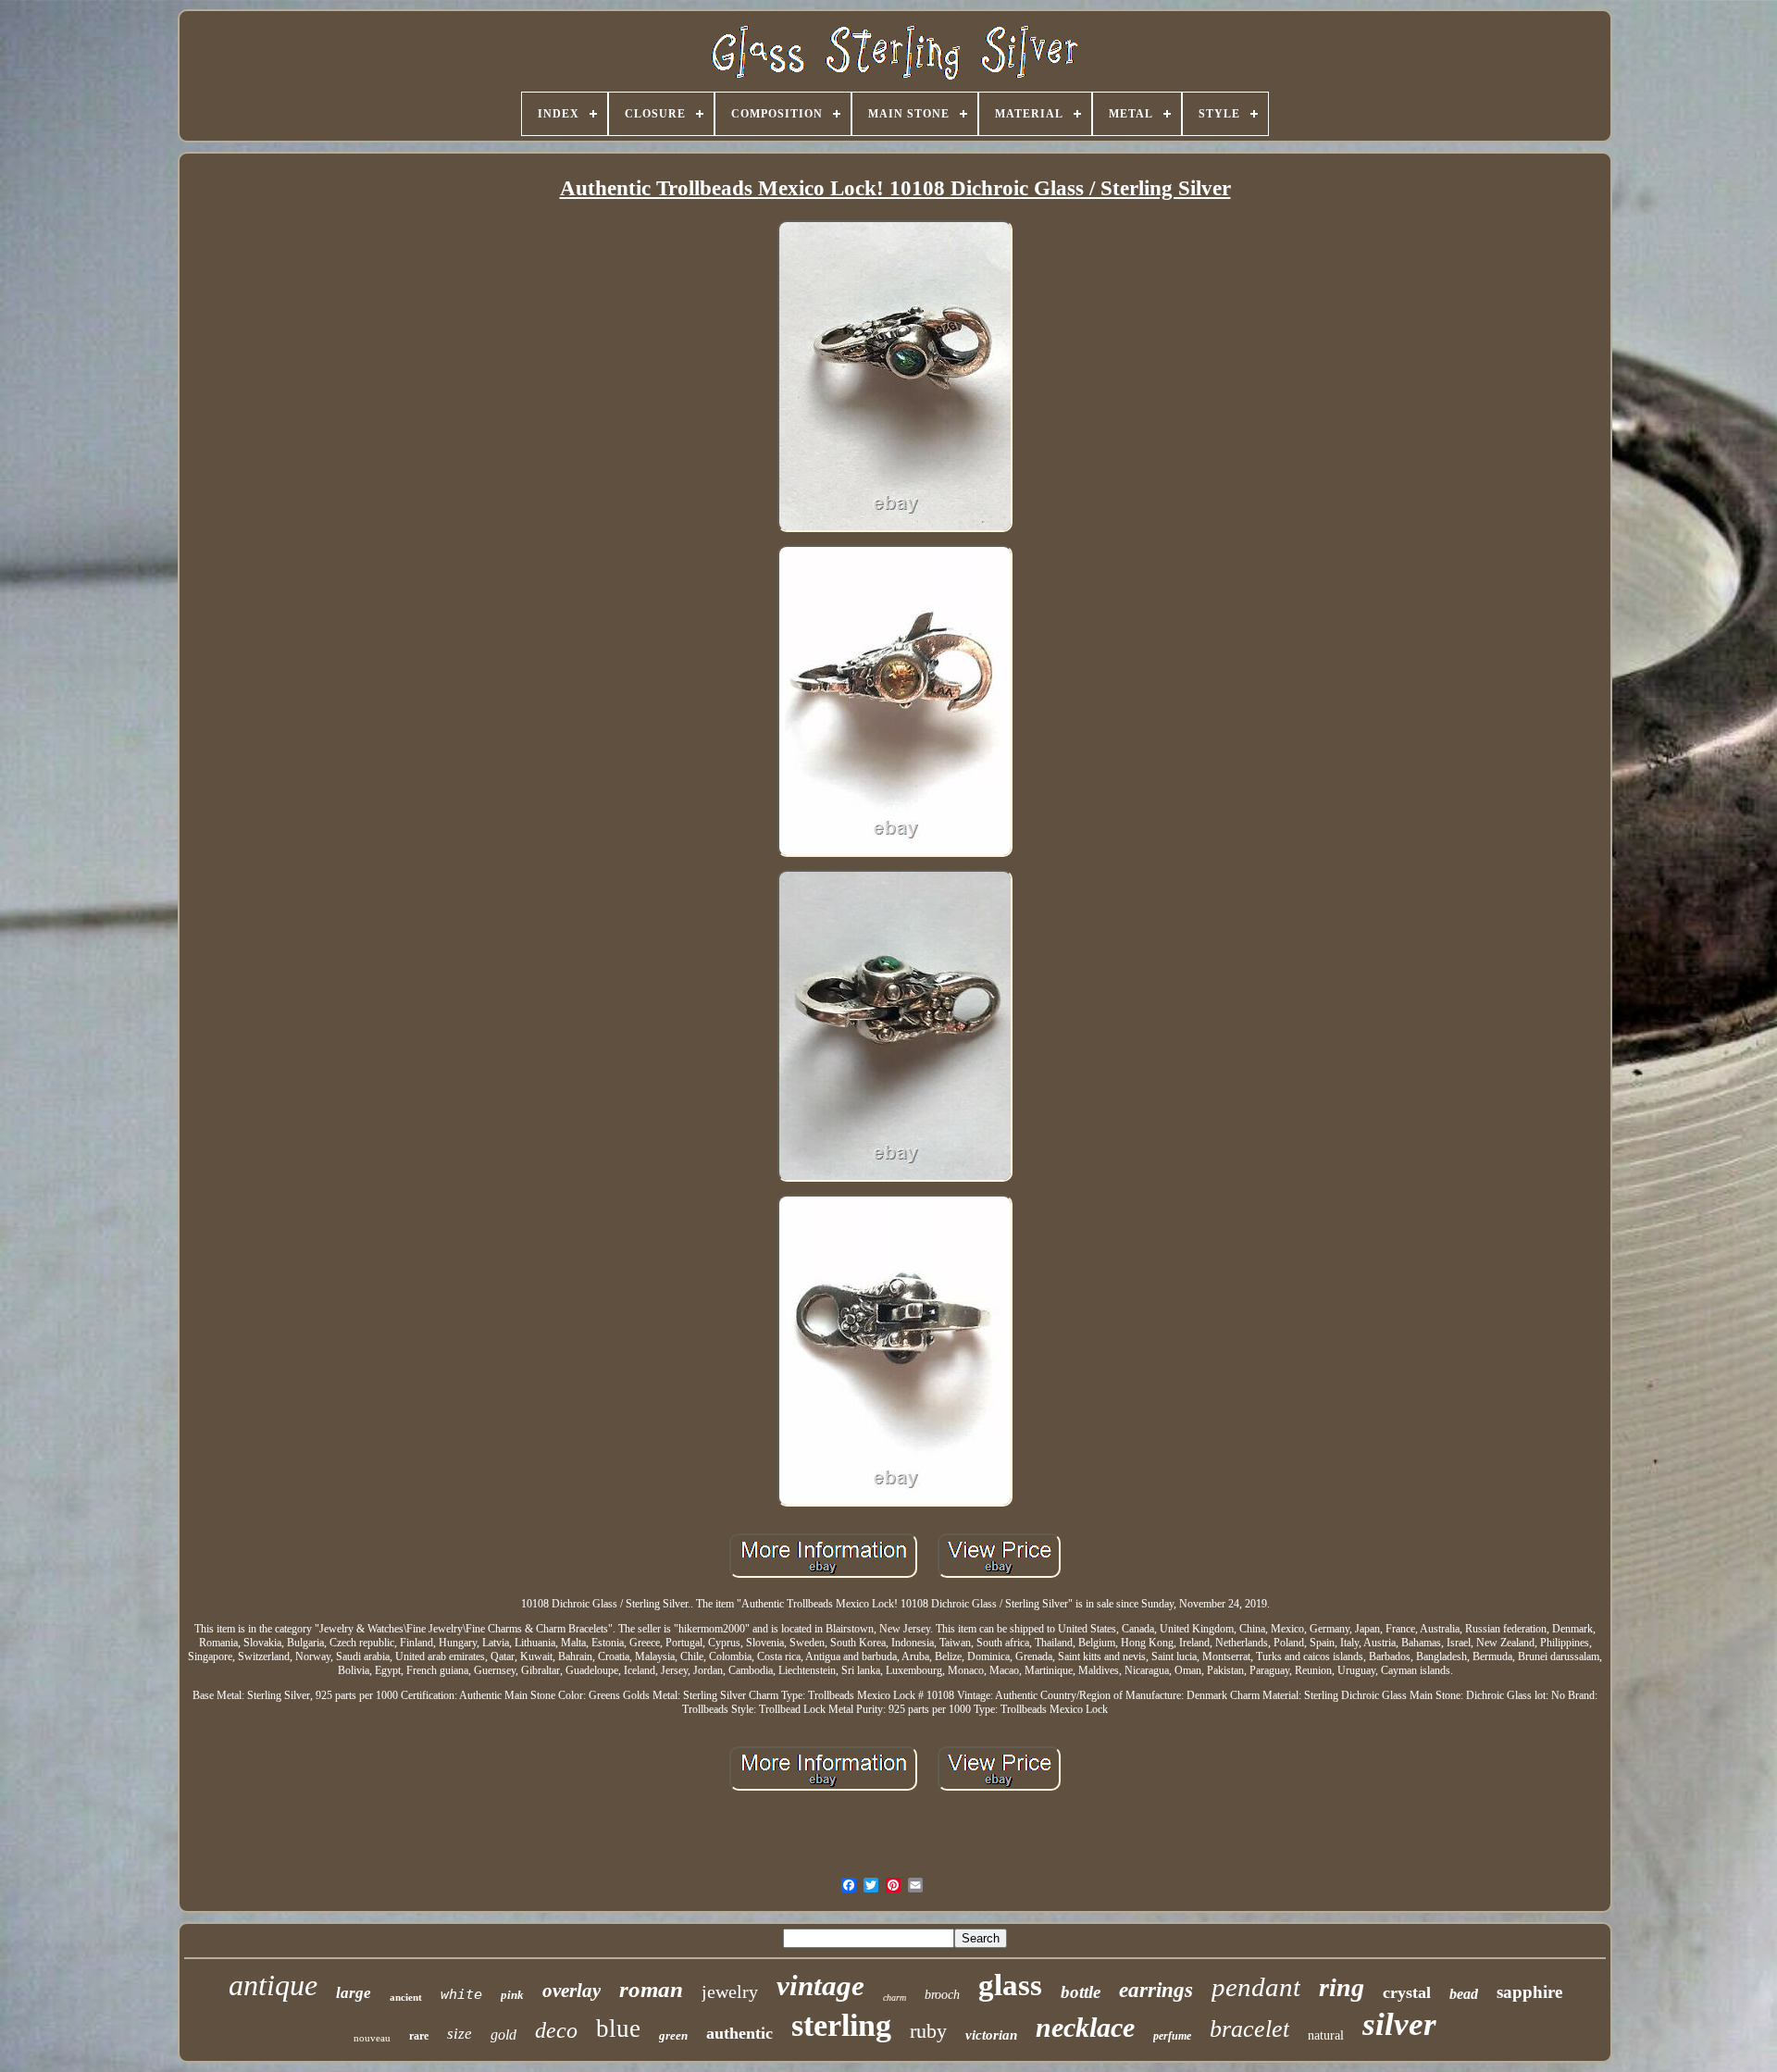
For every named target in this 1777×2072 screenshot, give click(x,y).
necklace (1085, 2027)
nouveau (372, 2038)
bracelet (1249, 2029)
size (460, 2034)
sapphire (1529, 1992)
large (354, 1993)
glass (1010, 1985)
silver (1399, 2024)
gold (503, 2035)
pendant (1256, 1987)
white (461, 1994)
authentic (739, 2033)
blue (618, 2029)
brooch (942, 1995)
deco (556, 2030)
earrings (1156, 1990)
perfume (1172, 2036)
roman (651, 1989)
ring (1342, 1987)
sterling (841, 2025)
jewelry (730, 1991)
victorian (991, 2035)
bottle (1081, 1992)
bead (1464, 1994)
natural (1326, 2035)
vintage (820, 1985)
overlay (572, 1991)
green (673, 2035)
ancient (406, 1997)
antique (273, 1985)
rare (419, 2036)
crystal (1407, 1992)
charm (895, 1998)
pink (512, 1995)
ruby (928, 2031)
